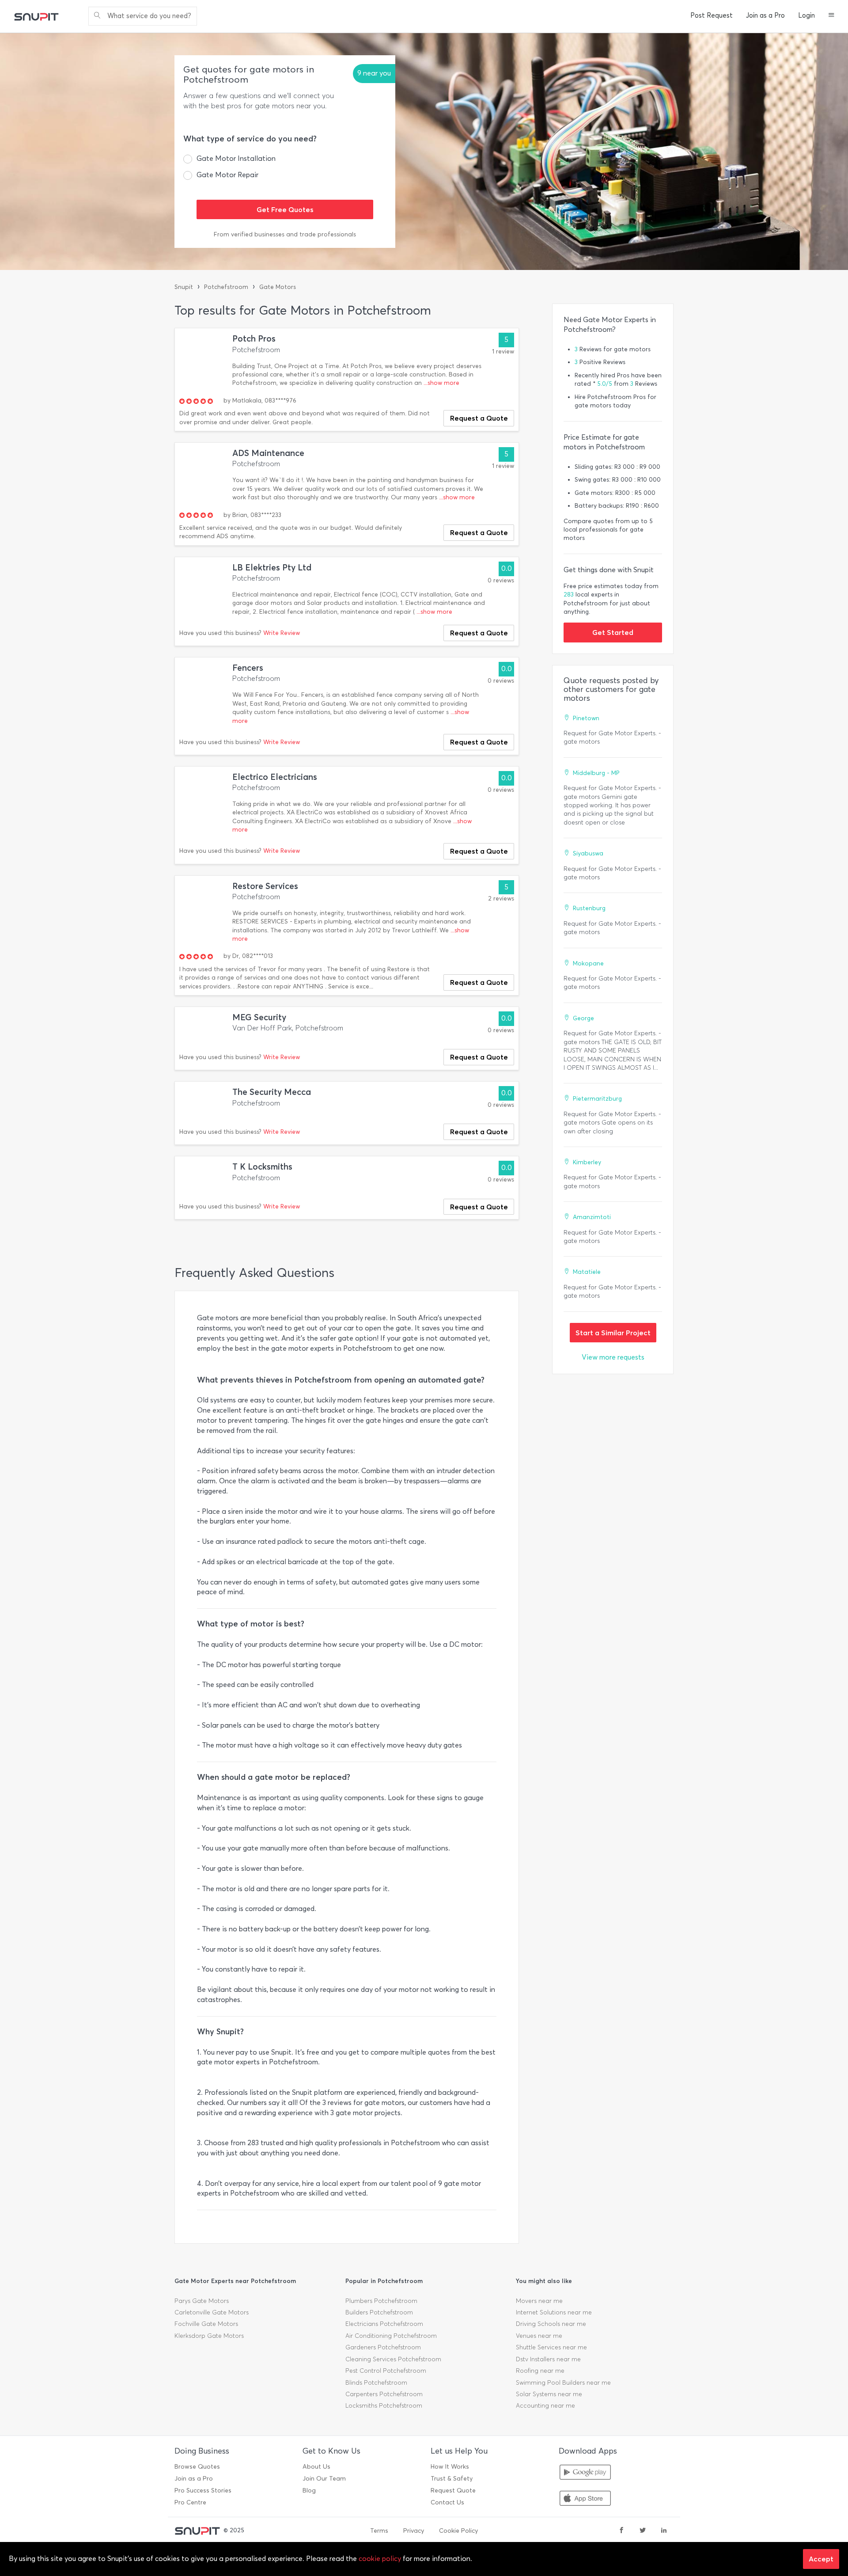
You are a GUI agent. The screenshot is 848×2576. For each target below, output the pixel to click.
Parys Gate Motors (202, 2301)
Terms (379, 2531)
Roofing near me (540, 2371)
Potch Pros (254, 339)
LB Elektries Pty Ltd (272, 568)
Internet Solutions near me (554, 2312)
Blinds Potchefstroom (376, 2383)
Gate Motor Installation (236, 158)
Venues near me (539, 2336)
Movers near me (539, 2301)
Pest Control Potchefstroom (386, 2371)
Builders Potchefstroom (379, 2312)
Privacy (414, 2531)
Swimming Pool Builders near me (563, 2383)
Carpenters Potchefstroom (384, 2394)
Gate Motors (278, 287)
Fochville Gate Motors (206, 2324)
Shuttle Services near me (551, 2347)
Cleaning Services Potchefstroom (393, 2359)
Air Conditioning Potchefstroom (391, 2336)
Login (806, 15)
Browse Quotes (197, 2467)
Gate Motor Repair (227, 175)
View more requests (613, 1357)
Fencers (248, 668)
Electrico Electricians (275, 777)
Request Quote (453, 2491)
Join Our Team (324, 2479)
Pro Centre (190, 2502)
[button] (831, 16)
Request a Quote (479, 418)
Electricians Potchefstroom (384, 2324)
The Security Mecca (272, 1092)
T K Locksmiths (262, 1167)
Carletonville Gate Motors (212, 2312)
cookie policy (380, 2559)
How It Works (450, 2467)
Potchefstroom (226, 287)
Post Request (712, 15)
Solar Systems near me (549, 2394)
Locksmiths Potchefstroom (384, 2406)
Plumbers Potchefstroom (381, 2301)
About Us (316, 2467)
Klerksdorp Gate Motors (209, 2336)
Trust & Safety (452, 2479)
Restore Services (265, 886)
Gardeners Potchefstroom (383, 2347)
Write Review (282, 633)
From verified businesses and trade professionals (285, 234)
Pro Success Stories (203, 2491)
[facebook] (621, 2531)
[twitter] (643, 2531)
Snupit (184, 287)
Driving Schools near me (551, 2324)
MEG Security (259, 1017)
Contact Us (447, 2502)
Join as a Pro (765, 15)
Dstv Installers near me (548, 2359)
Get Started (613, 632)
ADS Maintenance (268, 453)
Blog (309, 2491)
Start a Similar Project (613, 1333)
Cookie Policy (458, 2531)
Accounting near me (545, 2406)
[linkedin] (664, 2531)
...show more (441, 383)
